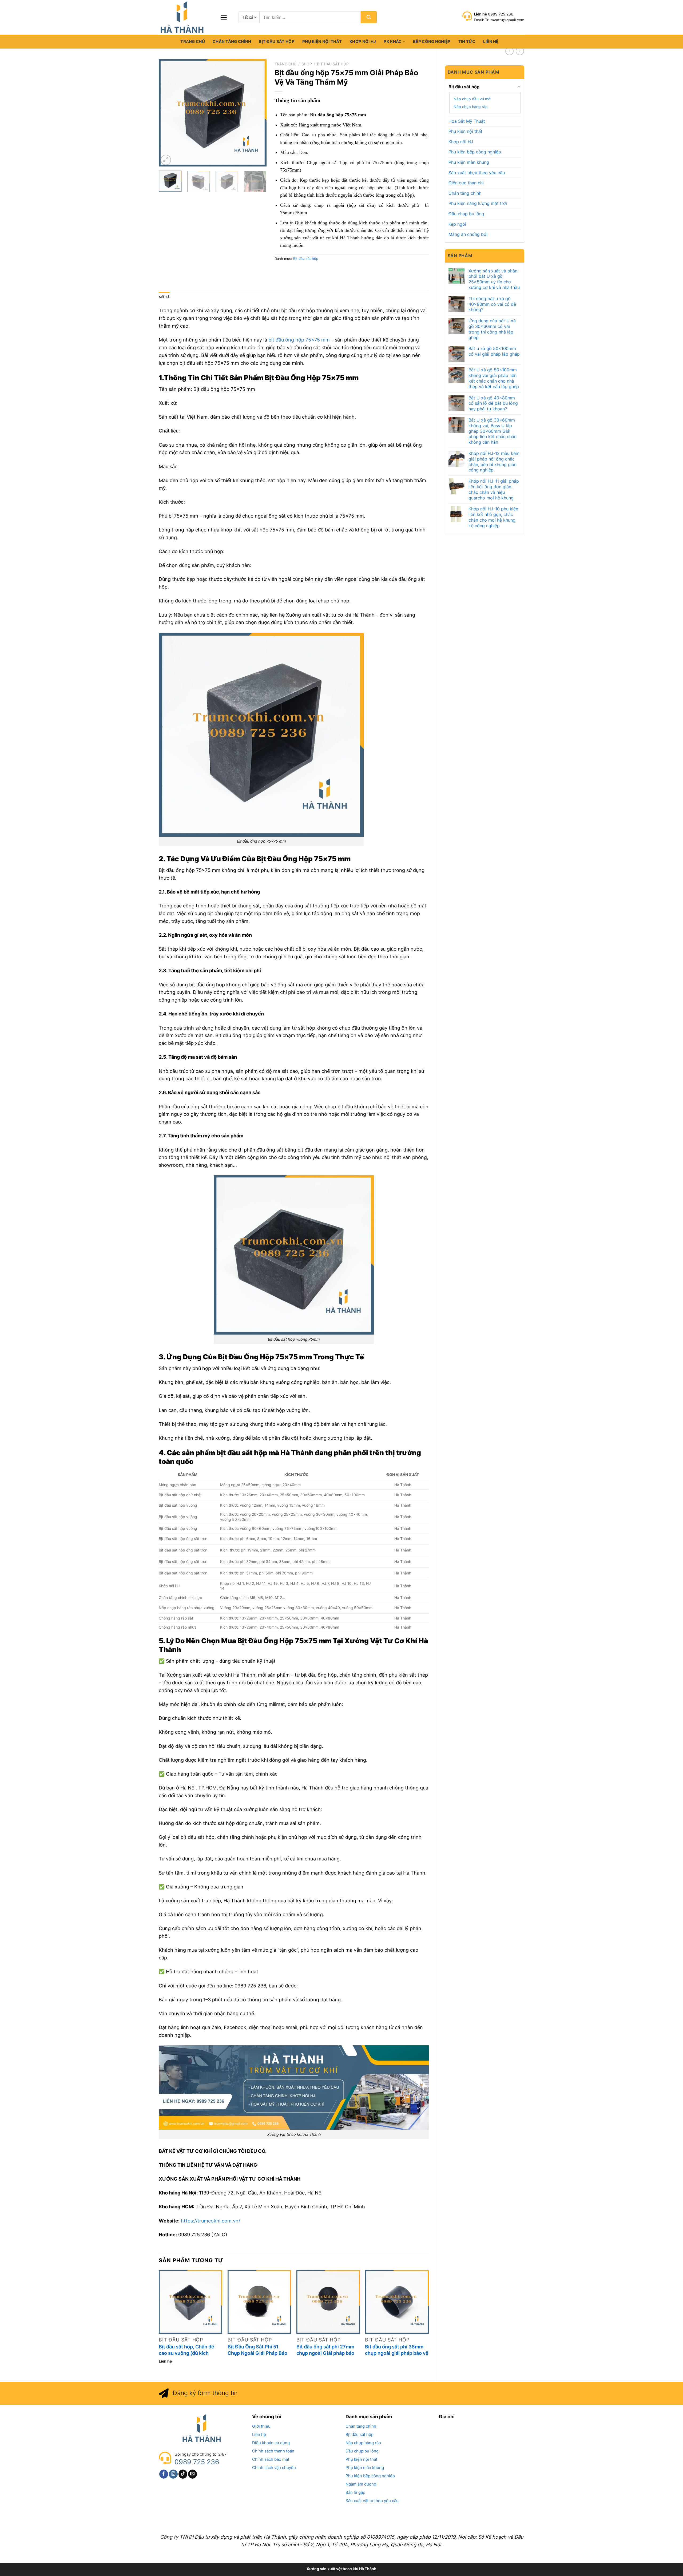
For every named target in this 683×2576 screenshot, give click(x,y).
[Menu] (224, 17)
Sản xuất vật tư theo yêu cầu (372, 2501)
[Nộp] (369, 17)
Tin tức (467, 41)
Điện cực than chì (466, 183)
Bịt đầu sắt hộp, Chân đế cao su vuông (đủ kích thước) (186, 2350)
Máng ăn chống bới (468, 234)
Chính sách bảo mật (271, 2459)
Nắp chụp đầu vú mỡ (472, 99)
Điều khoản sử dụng (271, 2443)
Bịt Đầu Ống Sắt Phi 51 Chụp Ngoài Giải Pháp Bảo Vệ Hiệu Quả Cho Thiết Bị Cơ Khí (257, 2350)
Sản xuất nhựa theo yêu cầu (477, 173)
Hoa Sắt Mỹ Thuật (467, 121)
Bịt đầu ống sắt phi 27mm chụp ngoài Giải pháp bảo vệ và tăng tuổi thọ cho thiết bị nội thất (325, 2350)
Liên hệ (491, 41)
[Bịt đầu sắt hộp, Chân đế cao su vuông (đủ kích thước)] (190, 2302)
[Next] (258, 113)
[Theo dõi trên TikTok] (183, 2474)
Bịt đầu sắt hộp (277, 41)
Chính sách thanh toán (273, 2451)
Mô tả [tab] (164, 297)
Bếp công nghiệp (432, 41)
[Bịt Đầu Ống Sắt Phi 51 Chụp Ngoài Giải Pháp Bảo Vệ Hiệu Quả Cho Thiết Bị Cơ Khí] (259, 2302)
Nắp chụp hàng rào (470, 107)
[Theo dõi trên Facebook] (164, 2474)
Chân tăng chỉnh (232, 41)
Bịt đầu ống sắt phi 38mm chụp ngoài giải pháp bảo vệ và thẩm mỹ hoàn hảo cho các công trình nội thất (397, 2350)
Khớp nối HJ (363, 41)
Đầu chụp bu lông (466, 214)
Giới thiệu (261, 2426)
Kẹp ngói (457, 224)
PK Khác (393, 41)
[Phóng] (166, 160)
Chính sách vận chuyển (274, 2468)
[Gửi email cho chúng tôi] (192, 2474)
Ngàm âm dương (361, 2484)
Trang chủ (193, 41)
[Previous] (168, 113)
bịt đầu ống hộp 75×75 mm (299, 340)
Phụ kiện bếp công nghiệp (475, 152)
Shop (307, 64)
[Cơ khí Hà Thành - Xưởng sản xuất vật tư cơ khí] (185, 17)
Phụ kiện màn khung (469, 162)
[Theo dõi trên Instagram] (173, 2474)
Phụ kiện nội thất (322, 41)
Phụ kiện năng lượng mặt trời (478, 203)
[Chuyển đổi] (519, 87)
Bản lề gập (355, 2492)
